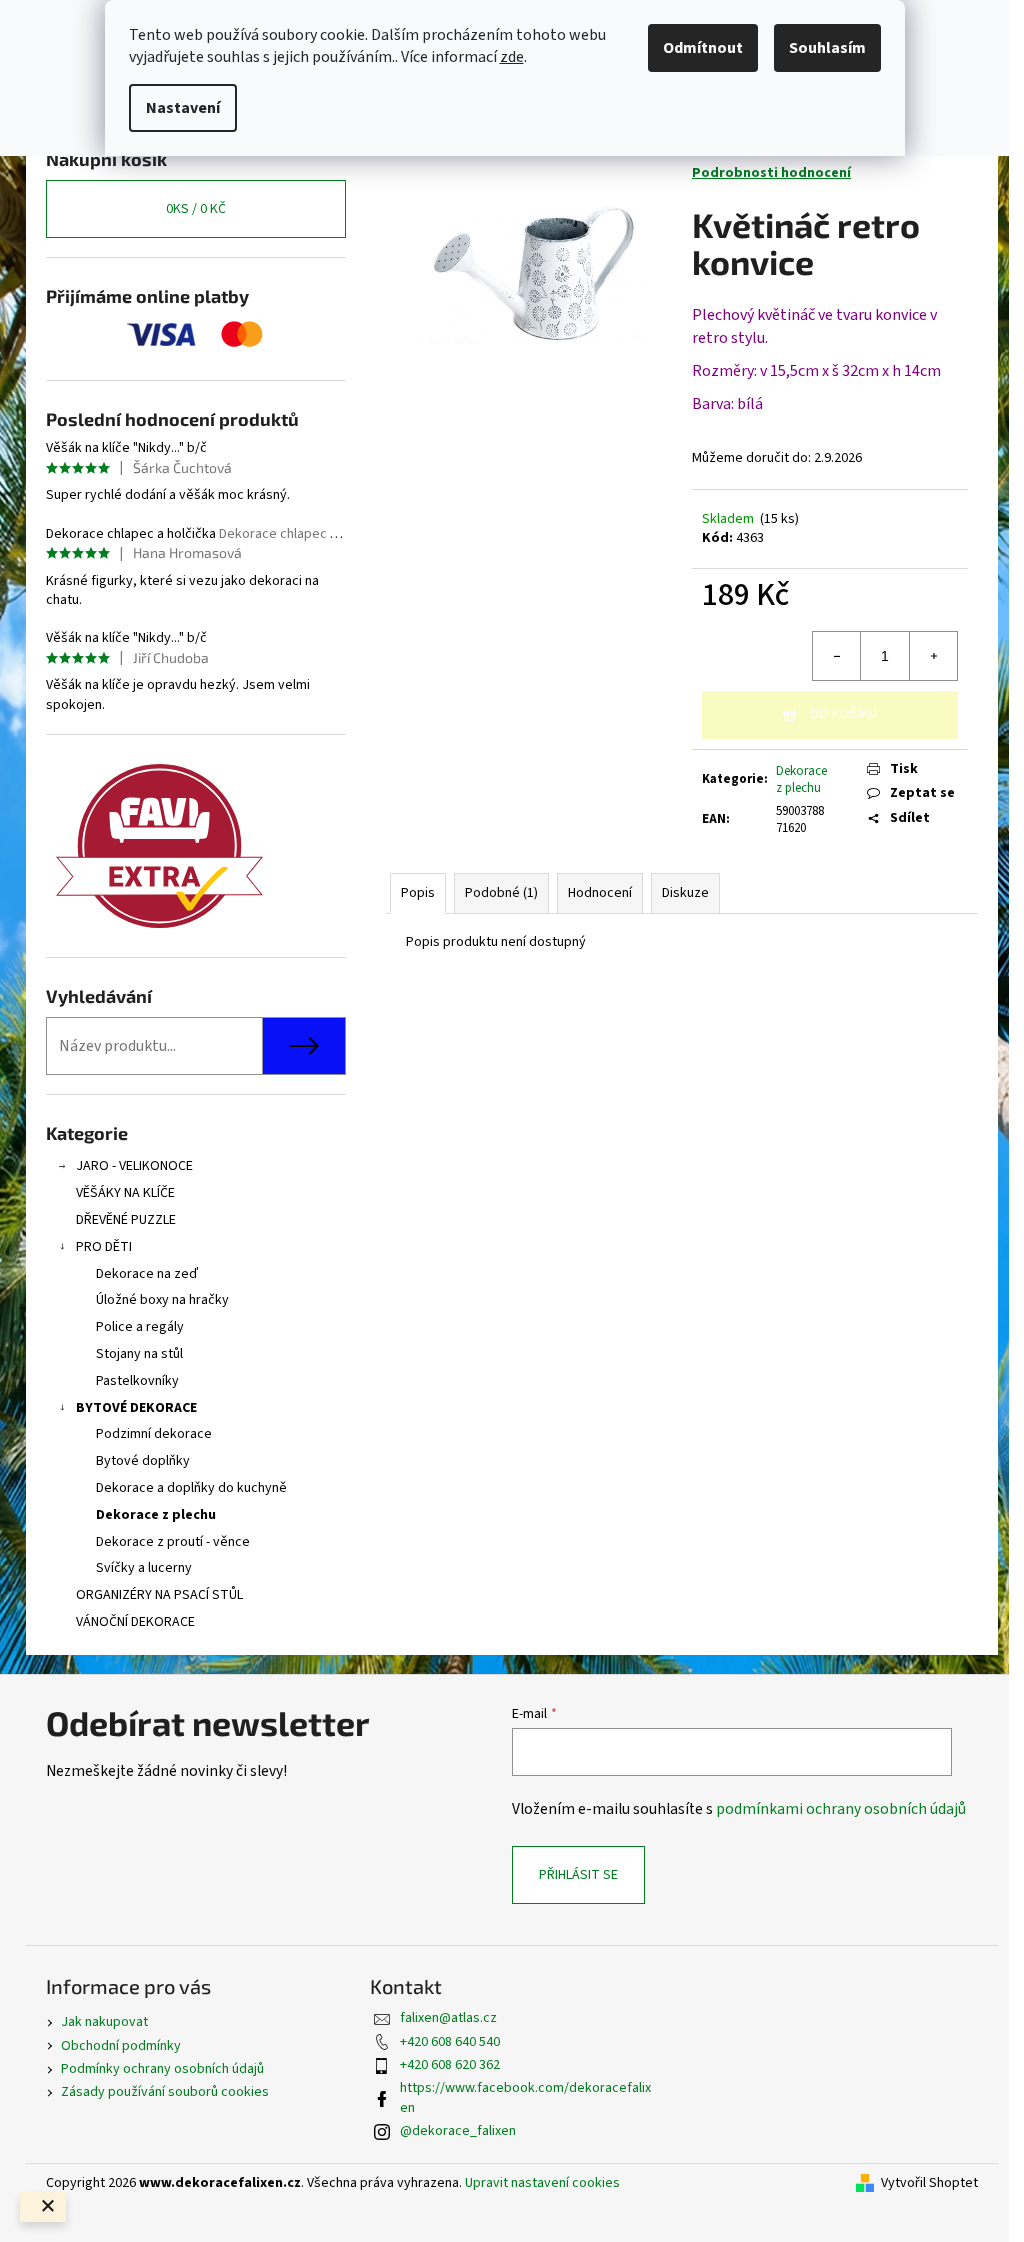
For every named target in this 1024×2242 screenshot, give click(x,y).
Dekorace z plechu (156, 1515)
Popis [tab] (418, 893)
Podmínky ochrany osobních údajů (162, 2069)
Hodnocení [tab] (600, 893)
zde (512, 57)
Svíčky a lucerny (144, 1568)
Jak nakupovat (104, 2022)
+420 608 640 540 (450, 2042)
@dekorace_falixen (458, 2131)
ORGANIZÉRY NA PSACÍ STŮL (159, 1595)
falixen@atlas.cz (448, 2018)
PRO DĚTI (104, 1247)
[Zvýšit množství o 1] (933, 656)
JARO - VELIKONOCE (134, 1166)
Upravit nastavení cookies (542, 2183)
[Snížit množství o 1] (837, 656)
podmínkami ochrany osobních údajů (841, 1809)
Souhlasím (827, 48)
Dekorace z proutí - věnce (173, 1542)
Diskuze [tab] (685, 893)
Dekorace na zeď (147, 1274)
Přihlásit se (578, 1875)
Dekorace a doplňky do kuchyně (191, 1488)
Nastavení (183, 108)
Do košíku (844, 714)
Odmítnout (703, 48)
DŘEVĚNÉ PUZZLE (126, 1220)
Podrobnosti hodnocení (771, 173)
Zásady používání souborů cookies (165, 2092)
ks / (196, 209)
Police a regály (140, 1327)
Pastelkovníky (137, 1381)
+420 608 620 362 (450, 2065)
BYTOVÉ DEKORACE (136, 1408)
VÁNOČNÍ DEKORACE (135, 1622)
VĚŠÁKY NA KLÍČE (125, 1193)
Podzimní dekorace (154, 1434)
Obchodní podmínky (121, 2046)
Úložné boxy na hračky (162, 1300)
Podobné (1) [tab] (501, 893)
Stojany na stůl (139, 1354)
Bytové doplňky (143, 1461)
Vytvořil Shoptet (929, 2183)
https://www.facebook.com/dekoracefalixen (525, 2097)
